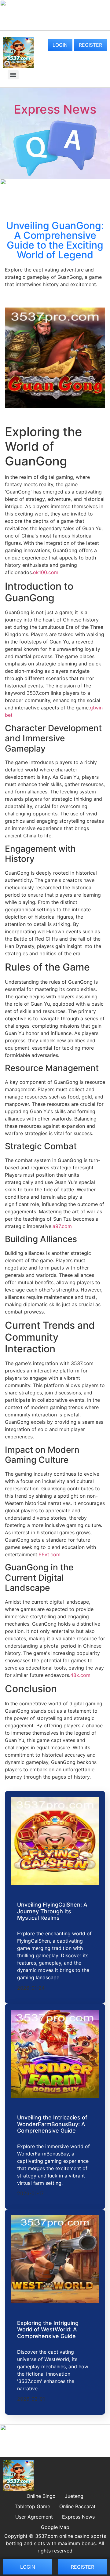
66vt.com (50, 1554)
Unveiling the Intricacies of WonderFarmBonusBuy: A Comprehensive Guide (52, 2124)
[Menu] (13, 75)
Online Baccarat (77, 2506)
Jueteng (74, 2496)
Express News (55, 109)
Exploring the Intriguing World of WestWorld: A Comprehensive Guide (48, 2330)
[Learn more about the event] (55, 29)
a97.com (62, 1226)
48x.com (80, 1675)
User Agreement (34, 2517)
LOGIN (60, 45)
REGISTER (90, 45)
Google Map (55, 2527)
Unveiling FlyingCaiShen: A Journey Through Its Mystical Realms (52, 1911)
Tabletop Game (32, 2506)
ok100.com (46, 572)
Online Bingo (41, 2496)
